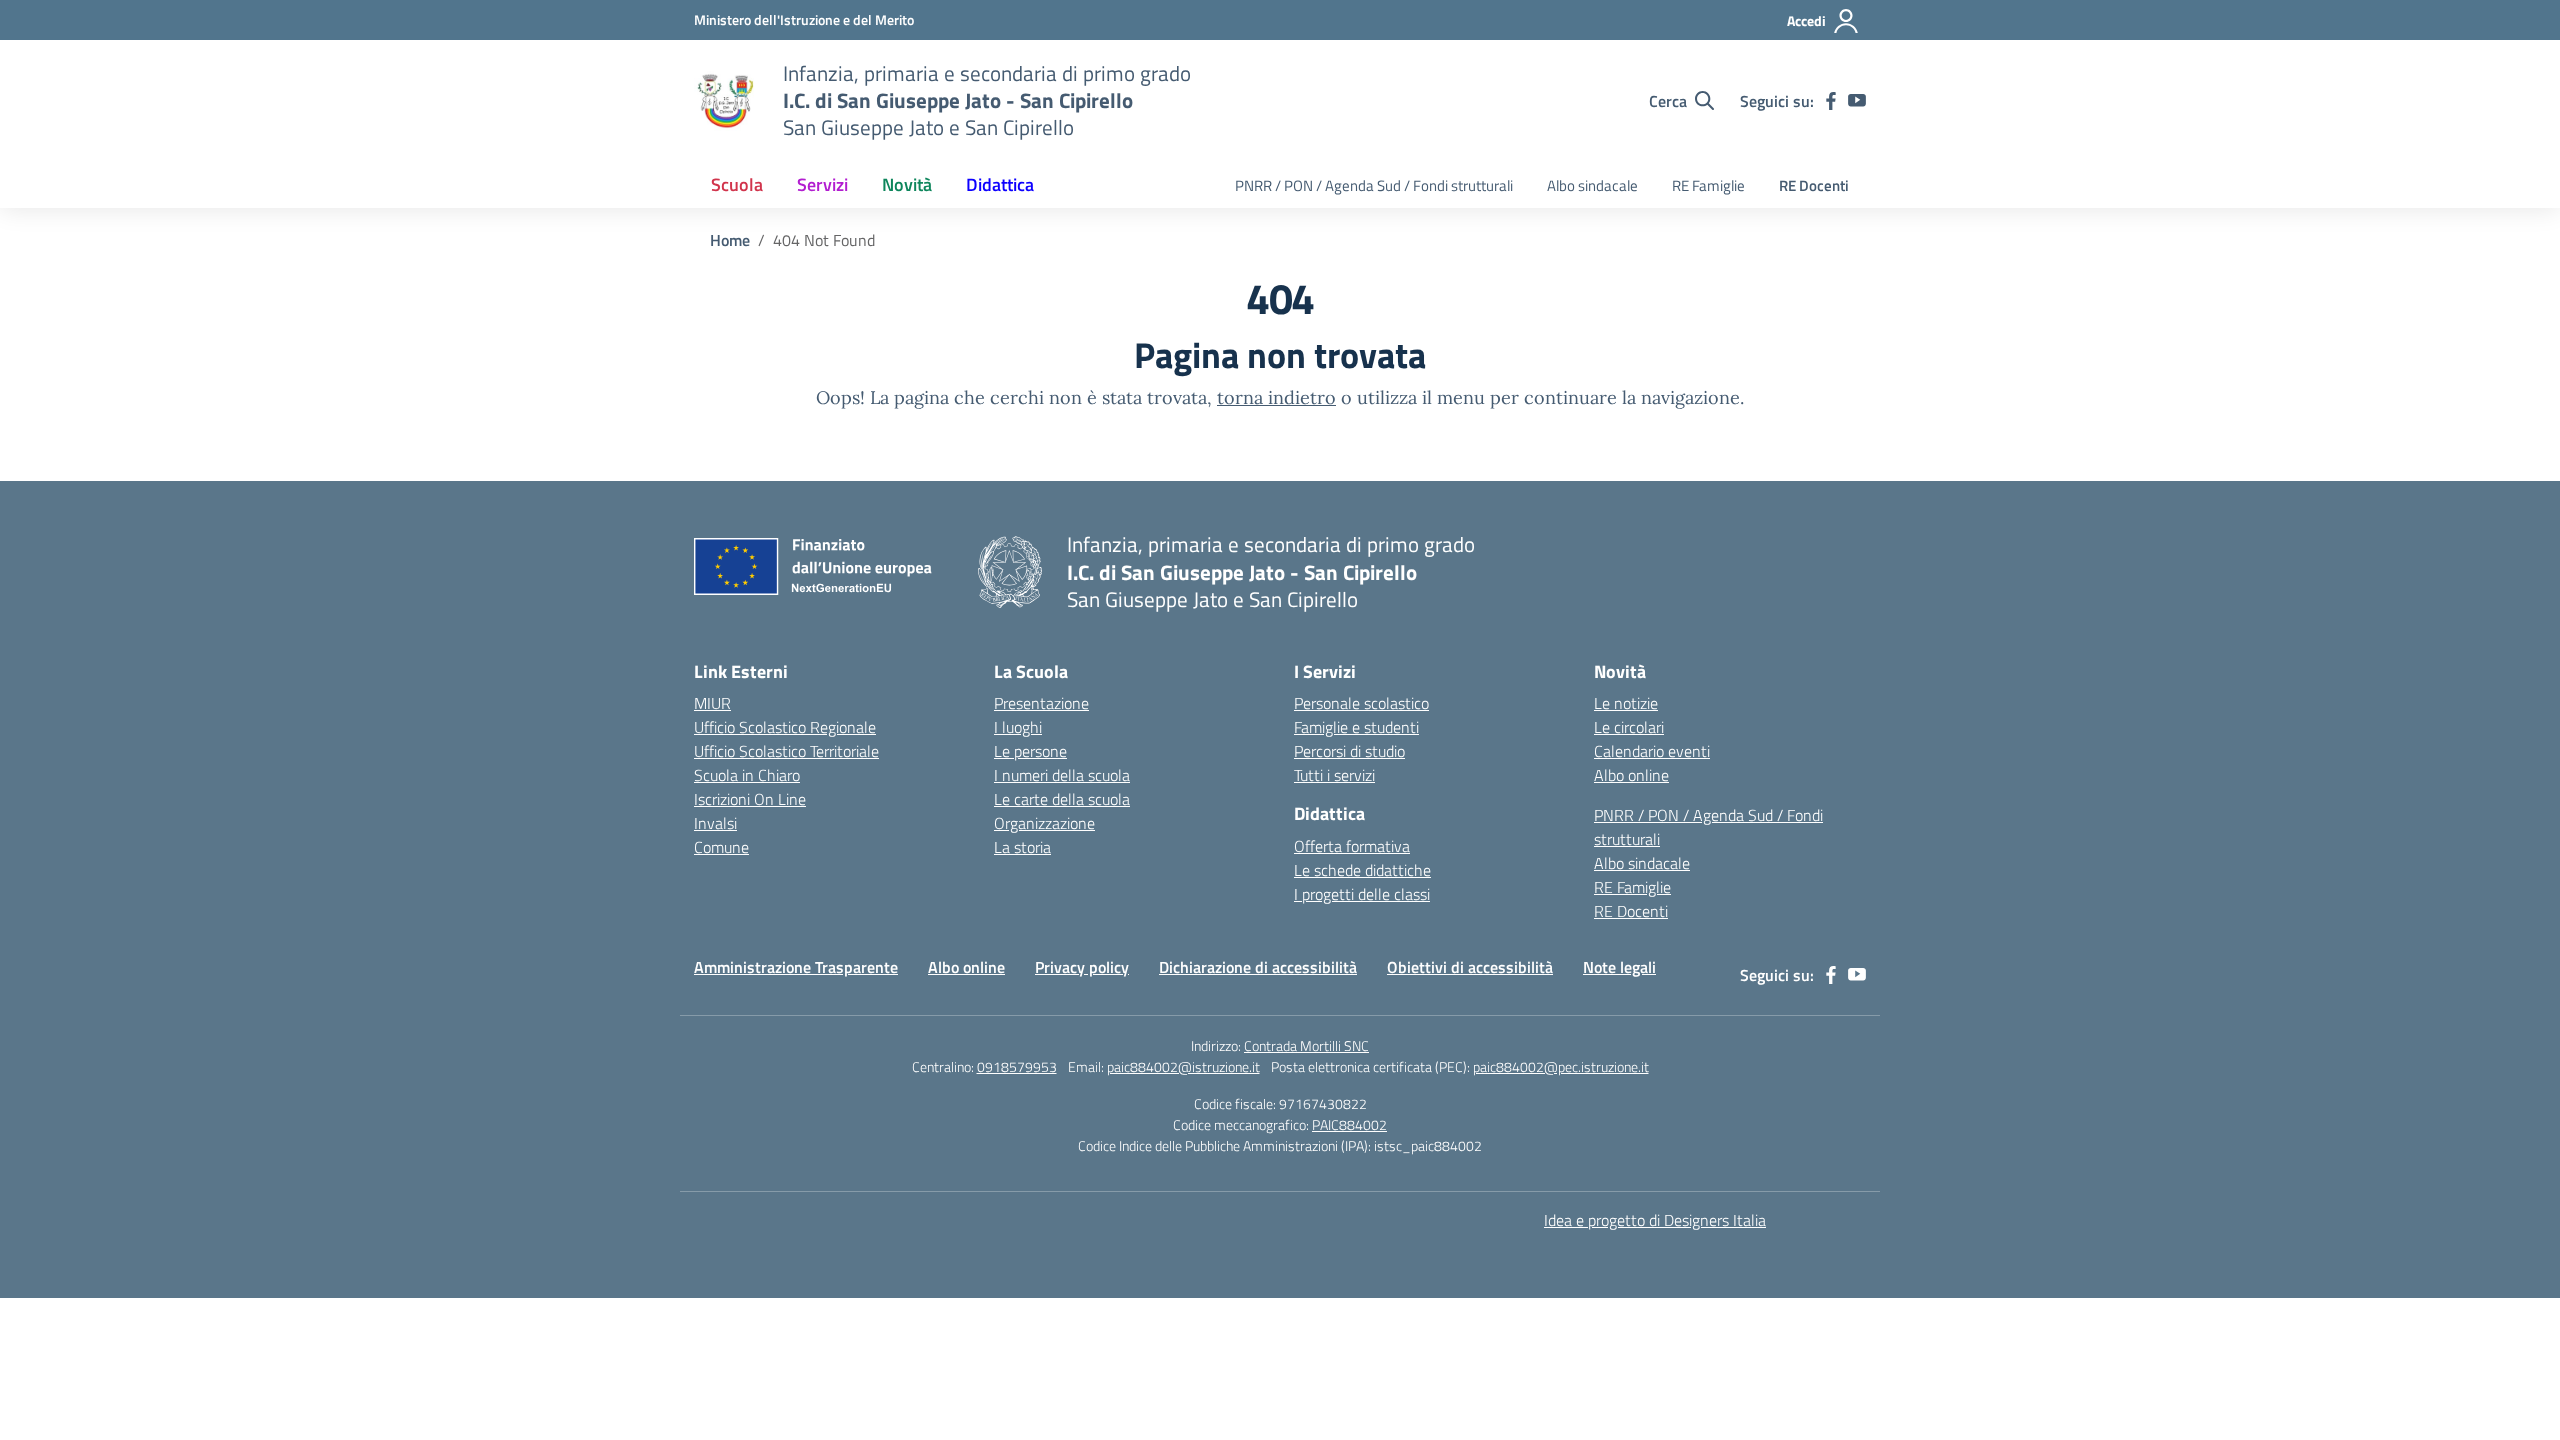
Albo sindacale (1592, 185)
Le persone (1030, 751)
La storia (1022, 847)
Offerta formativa (1352, 846)
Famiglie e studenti (1356, 727)
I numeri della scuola (1062, 775)
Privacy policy (1082, 967)
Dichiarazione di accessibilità (1258, 967)
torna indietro (1276, 397)
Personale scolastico (1361, 703)
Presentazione (1041, 703)
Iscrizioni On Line (750, 799)
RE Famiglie (1708, 185)
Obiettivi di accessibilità (1470, 967)
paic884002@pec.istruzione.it (1561, 1066)
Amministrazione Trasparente (796, 967)
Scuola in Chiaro (747, 775)
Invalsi (715, 823)
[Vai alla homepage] (726, 101)
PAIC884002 (1349, 1124)
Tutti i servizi (1334, 775)
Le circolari (1629, 727)
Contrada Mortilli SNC (1306, 1045)
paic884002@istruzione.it (1183, 1066)
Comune (721, 847)
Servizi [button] (822, 184)
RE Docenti (1814, 185)
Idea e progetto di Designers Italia (1655, 1220)
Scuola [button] (737, 184)
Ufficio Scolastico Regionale (785, 727)
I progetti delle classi (1362, 894)
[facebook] (1831, 101)
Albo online (1631, 775)
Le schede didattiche (1362, 870)
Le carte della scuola (1062, 799)
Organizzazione (1044, 823)
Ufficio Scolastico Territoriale (786, 751)
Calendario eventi (1652, 751)
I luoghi (1018, 727)
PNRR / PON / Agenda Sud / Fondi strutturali (1374, 185)
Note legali (1619, 967)
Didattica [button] (1000, 184)
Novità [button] (907, 184)
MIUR (712, 703)
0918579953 (1017, 1066)
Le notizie (1626, 703)
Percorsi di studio (1349, 751)
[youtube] (1857, 101)
